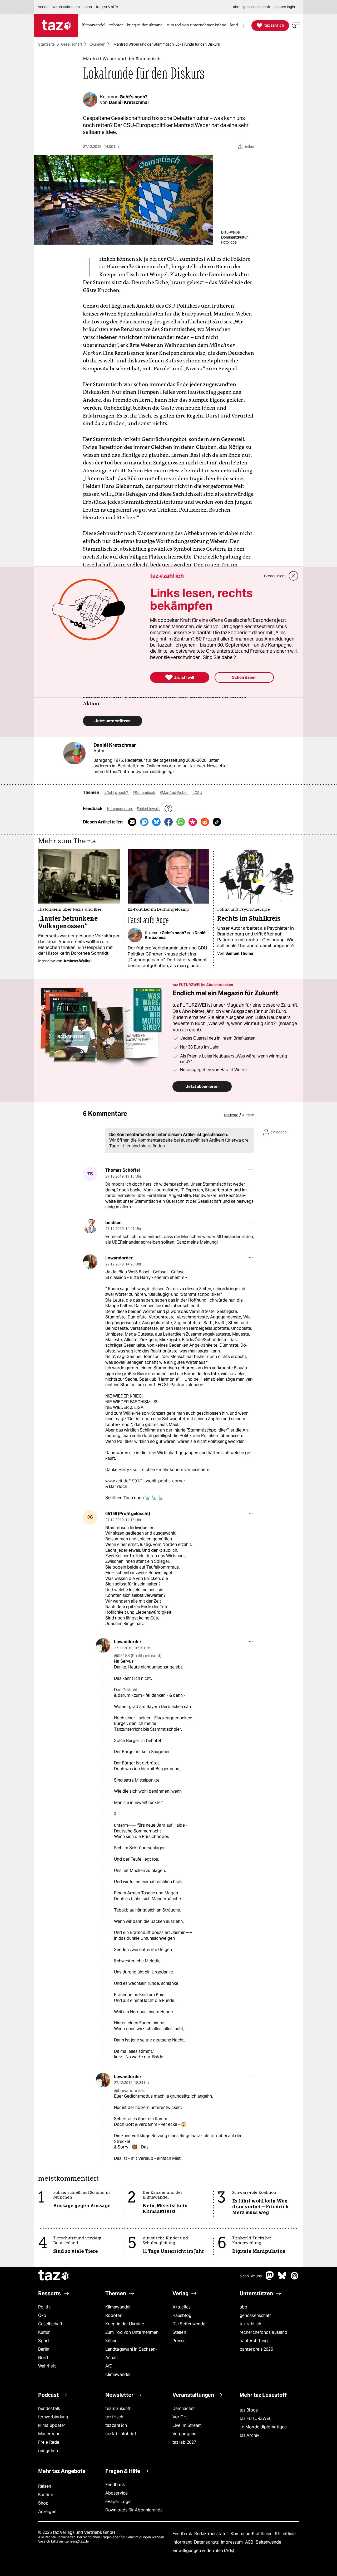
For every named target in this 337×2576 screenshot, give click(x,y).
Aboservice (117, 2493)
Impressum (232, 2542)
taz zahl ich (250, 2324)
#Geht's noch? (117, 793)
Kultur (44, 2332)
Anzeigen (47, 2512)
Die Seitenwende (189, 2324)
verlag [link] (43, 7)
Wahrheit (47, 2366)
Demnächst (184, 2408)
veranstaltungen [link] (66, 7)
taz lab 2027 (184, 2442)
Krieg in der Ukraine (125, 2324)
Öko (42, 2315)
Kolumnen (97, 44)
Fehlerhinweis (148, 809)
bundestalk (49, 2408)
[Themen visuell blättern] (244, 25)
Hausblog (182, 2315)
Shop (43, 2503)
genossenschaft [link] (257, 7)
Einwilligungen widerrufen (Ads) (203, 2551)
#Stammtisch (144, 793)
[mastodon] (270, 2278)
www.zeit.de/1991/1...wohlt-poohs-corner (145, 1481)
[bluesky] (282, 2278)
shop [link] (88, 7)
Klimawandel (118, 2307)
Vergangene (184, 2434)
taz (54, 2276)
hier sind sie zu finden (144, 1146)
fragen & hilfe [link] (107, 7)
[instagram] (295, 2278)
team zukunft (118, 2408)
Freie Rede (49, 2442)
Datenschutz (207, 2542)
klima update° (52, 2425)
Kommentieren (120, 809)
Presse (179, 2341)
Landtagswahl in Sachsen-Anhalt (131, 2353)
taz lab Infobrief (121, 2434)
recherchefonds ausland (263, 2332)
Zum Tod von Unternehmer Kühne (132, 2337)
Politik (44, 2307)
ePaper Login (118, 2502)
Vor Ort (180, 2417)
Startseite (46, 44)
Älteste (248, 1115)
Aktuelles (182, 2307)
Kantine (46, 2495)
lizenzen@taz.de (76, 2541)
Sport (44, 2341)
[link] (95, 25)
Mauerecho (49, 2434)
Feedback (115, 2485)
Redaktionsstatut (212, 2534)
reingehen (48, 2451)
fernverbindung (53, 2417)
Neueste (231, 1115)
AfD (109, 2366)
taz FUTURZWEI (255, 2419)
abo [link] (236, 7)
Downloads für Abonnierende (134, 2510)
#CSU (197, 793)
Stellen (179, 2332)
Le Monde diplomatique (263, 2427)
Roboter (113, 2315)
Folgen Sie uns (250, 2276)
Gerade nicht (275, 576)
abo (243, 2307)
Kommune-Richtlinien (252, 2534)
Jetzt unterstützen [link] (113, 721)
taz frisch (114, 2417)
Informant (183, 2542)
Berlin (44, 2349)
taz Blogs (249, 2410)
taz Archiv (249, 2435)
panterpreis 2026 (256, 2349)
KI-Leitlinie (285, 2534)
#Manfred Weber (174, 793)
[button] (296, 25)
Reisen (45, 2486)
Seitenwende (268, 2542)
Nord (43, 2358)
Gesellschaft (72, 44)
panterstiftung (254, 2341)
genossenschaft (255, 2315)
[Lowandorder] (90, 1262)
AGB (250, 2542)
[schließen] (294, 576)
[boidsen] (90, 1226)
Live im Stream (187, 2425)
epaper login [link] (285, 7)
